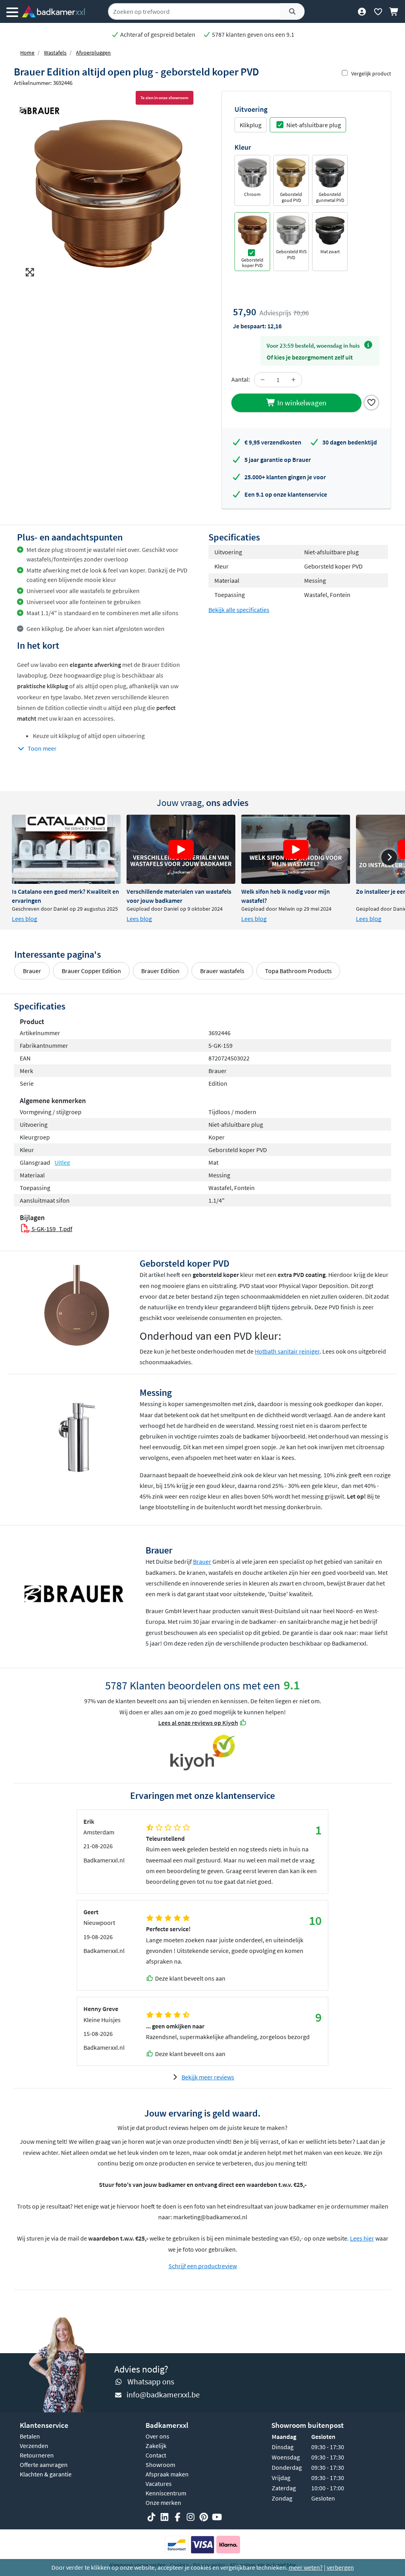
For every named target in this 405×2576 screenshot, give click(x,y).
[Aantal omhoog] (293, 380)
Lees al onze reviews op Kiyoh (198, 1723)
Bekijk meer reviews (208, 2077)
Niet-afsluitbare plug (314, 125)
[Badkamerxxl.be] (53, 11)
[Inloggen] (362, 11)
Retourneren (37, 2455)
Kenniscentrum (166, 2493)
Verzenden (34, 2446)
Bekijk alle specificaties (239, 610)
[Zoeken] (292, 11)
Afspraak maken (167, 2474)
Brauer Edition (160, 971)
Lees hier (362, 2238)
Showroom (160, 2465)
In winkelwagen (301, 403)
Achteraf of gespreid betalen (157, 34)
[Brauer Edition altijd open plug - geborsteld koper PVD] (108, 193)
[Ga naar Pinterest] (204, 2517)
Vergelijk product (371, 73)
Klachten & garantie (46, 2474)
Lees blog (25, 919)
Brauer (32, 971)
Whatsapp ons (151, 2381)
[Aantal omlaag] (263, 380)
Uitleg (62, 1162)
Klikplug (251, 125)
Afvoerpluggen (93, 53)
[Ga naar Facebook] (178, 2517)
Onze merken (163, 2503)
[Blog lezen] (66, 849)
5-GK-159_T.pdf (51, 1229)
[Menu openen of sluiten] (12, 11)
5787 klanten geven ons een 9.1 (253, 34)
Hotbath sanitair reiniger (287, 1351)
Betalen (30, 2436)
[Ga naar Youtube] (217, 2517)
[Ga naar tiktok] (151, 2517)
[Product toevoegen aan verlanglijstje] (371, 402)
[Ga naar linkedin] (165, 2517)
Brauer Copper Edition (91, 971)
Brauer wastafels (222, 971)
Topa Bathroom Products (298, 971)
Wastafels (55, 53)
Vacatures (159, 2484)
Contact (156, 2455)
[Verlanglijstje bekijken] (378, 11)
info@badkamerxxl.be (163, 2394)
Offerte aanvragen (44, 2465)
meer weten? (306, 2567)
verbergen (340, 2567)
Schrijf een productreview (203, 2266)
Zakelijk (156, 2446)
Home (27, 53)
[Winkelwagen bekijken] (394, 11)
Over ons (157, 2436)
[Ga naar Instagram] (191, 2517)
